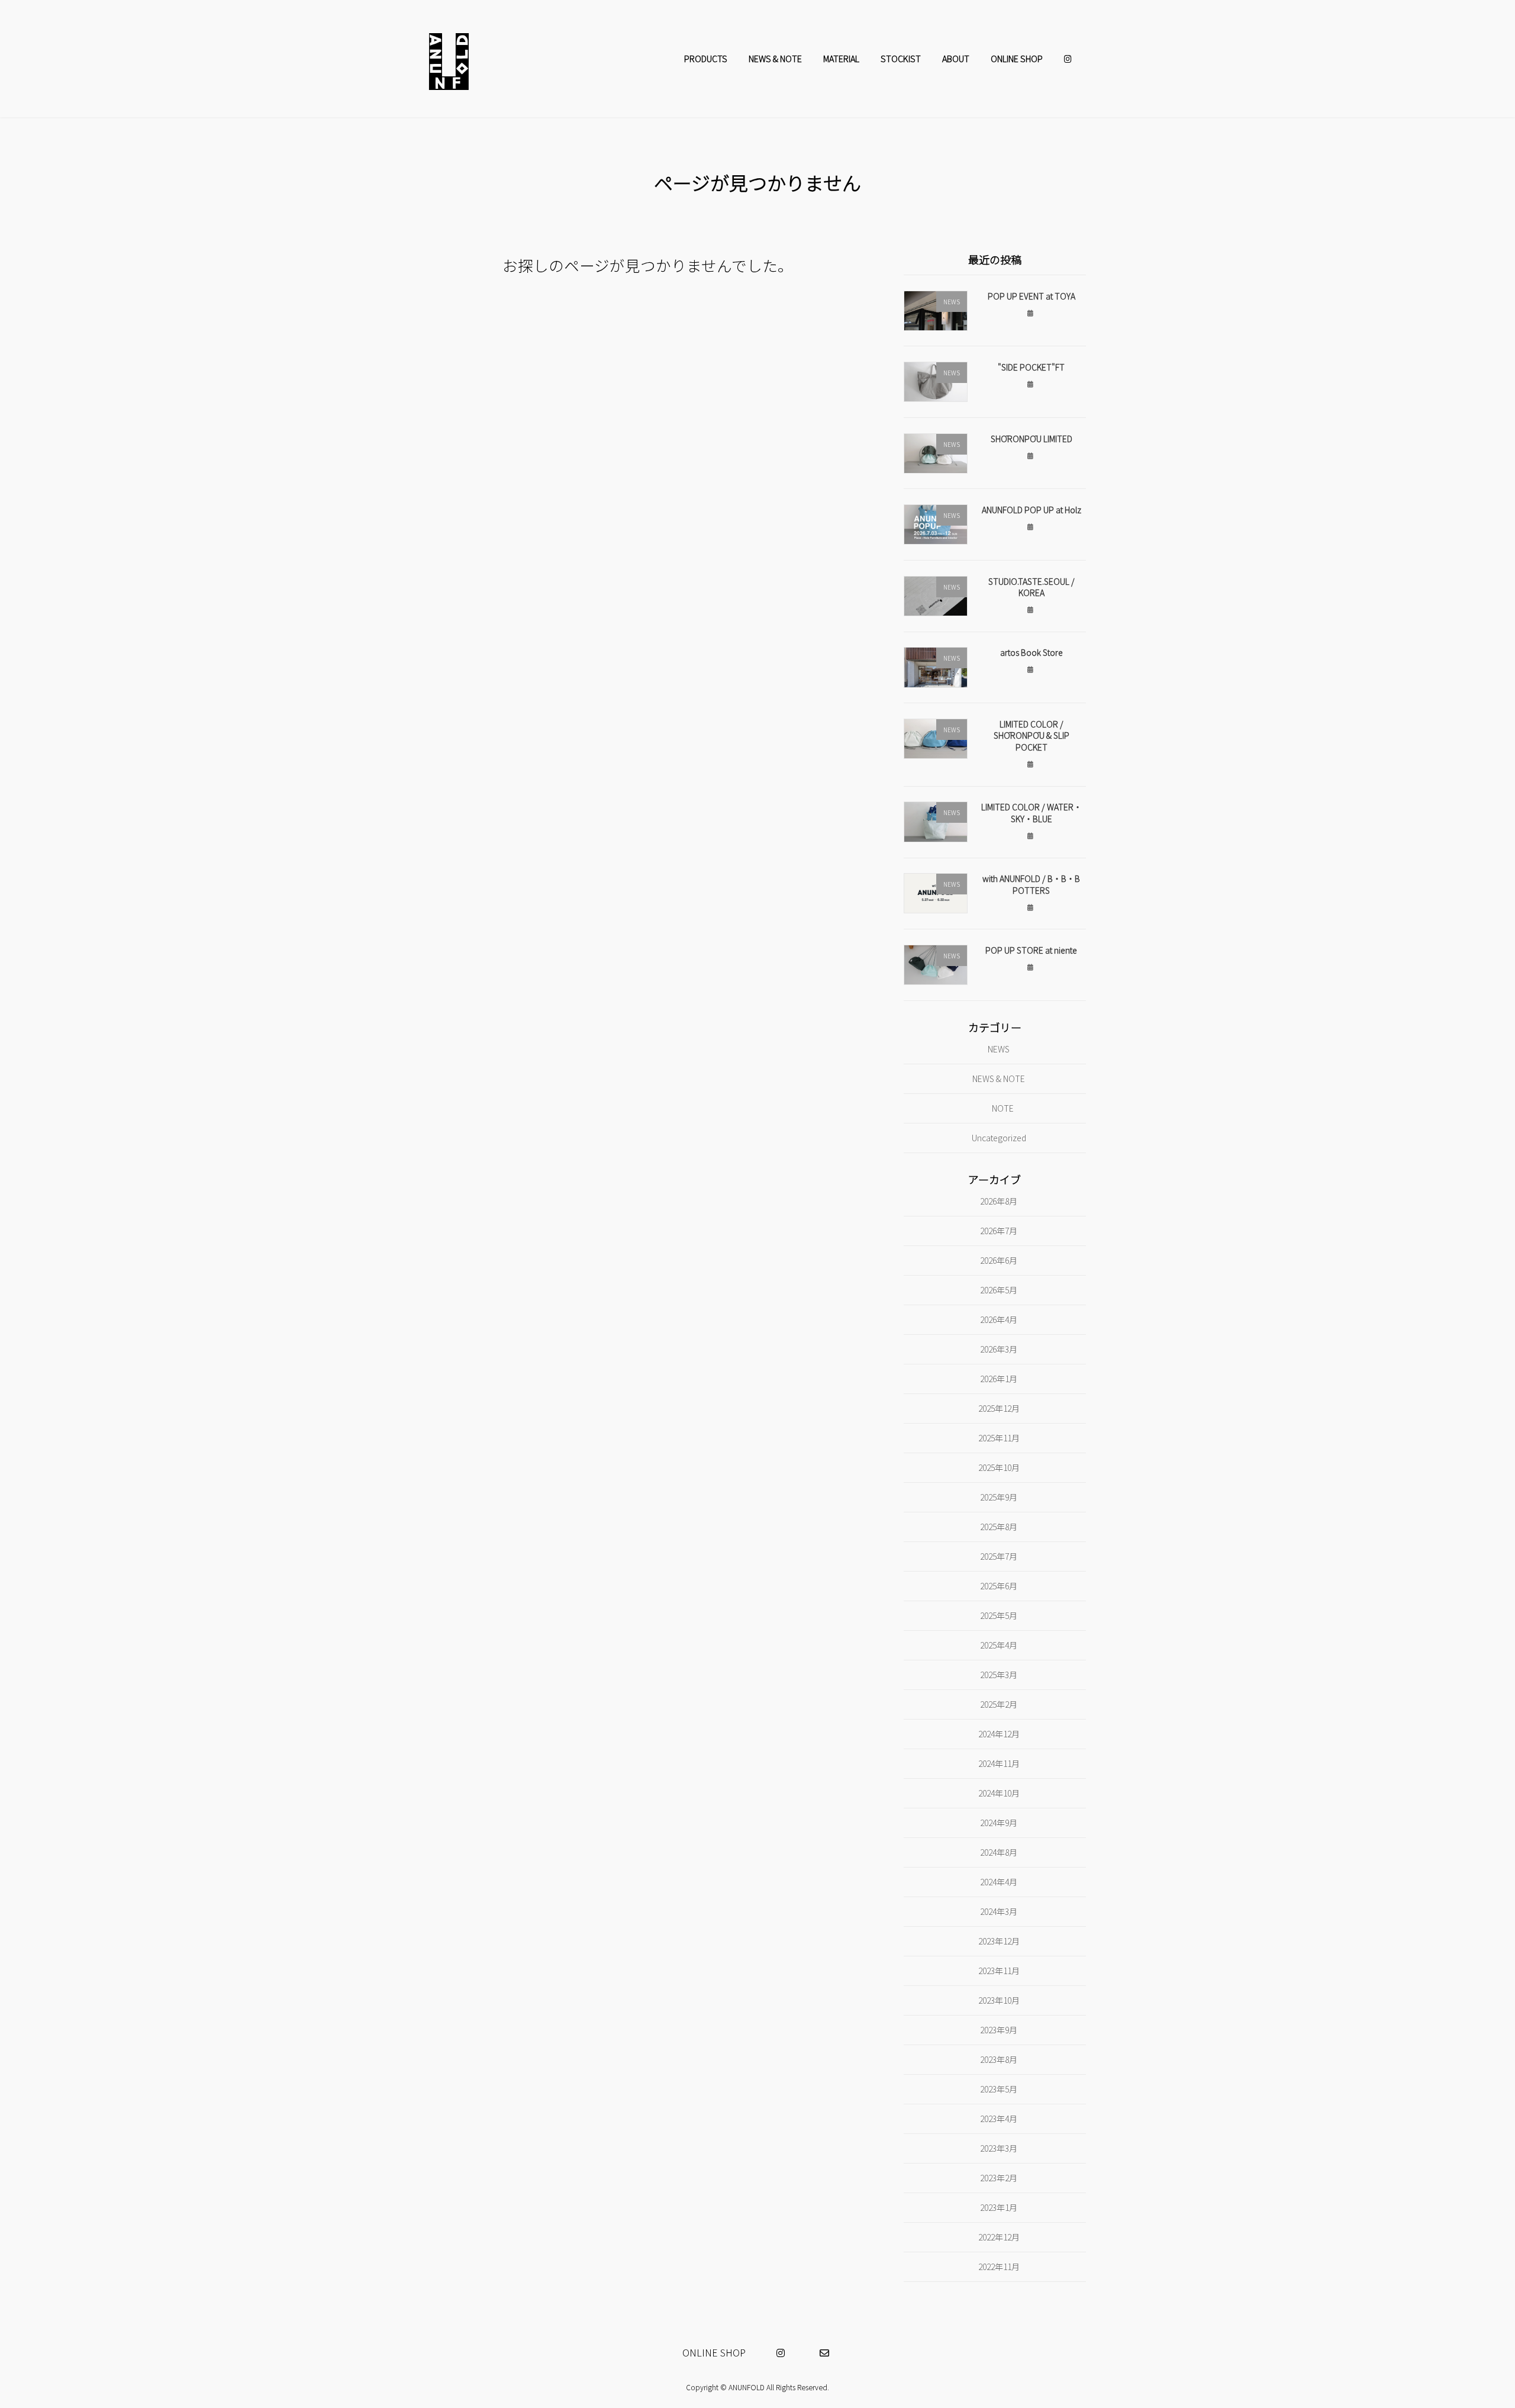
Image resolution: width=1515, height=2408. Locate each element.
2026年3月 (999, 1349)
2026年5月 (999, 1290)
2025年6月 (999, 1585)
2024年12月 (999, 1733)
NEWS (999, 1049)
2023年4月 (999, 2118)
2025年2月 (999, 1704)
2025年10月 (999, 1467)
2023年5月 (999, 2088)
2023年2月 (999, 2177)
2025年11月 (999, 1438)
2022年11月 (999, 2266)
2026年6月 (999, 1260)
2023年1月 (999, 2207)
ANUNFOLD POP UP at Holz (1032, 510)
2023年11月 (999, 1970)
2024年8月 (999, 1852)
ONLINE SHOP (714, 2352)
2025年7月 (999, 1556)
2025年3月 (999, 1674)
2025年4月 (999, 1644)
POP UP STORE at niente (1031, 950)
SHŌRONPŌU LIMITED (1032, 438)
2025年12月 (999, 1408)
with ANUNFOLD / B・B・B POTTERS (1031, 884)
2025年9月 (999, 1497)
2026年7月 (999, 1231)
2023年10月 (999, 2000)
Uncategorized (999, 1137)
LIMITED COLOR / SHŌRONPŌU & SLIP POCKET (1032, 735)
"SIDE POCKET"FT (1031, 367)
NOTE (1003, 1108)
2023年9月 (999, 2029)
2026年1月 (999, 1379)
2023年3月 (999, 2148)
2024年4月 (999, 1881)
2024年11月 (999, 1763)
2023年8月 (999, 2059)
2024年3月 (999, 1911)
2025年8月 (999, 1526)
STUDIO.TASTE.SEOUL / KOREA (1032, 587)
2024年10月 (999, 1792)
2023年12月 (999, 1940)
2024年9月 (999, 1822)
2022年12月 (999, 2236)
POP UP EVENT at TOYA (1032, 295)
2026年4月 (999, 1319)
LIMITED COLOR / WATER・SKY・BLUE (1032, 813)
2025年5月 (999, 1615)
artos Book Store (1032, 652)
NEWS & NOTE (999, 1079)
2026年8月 (999, 1201)
